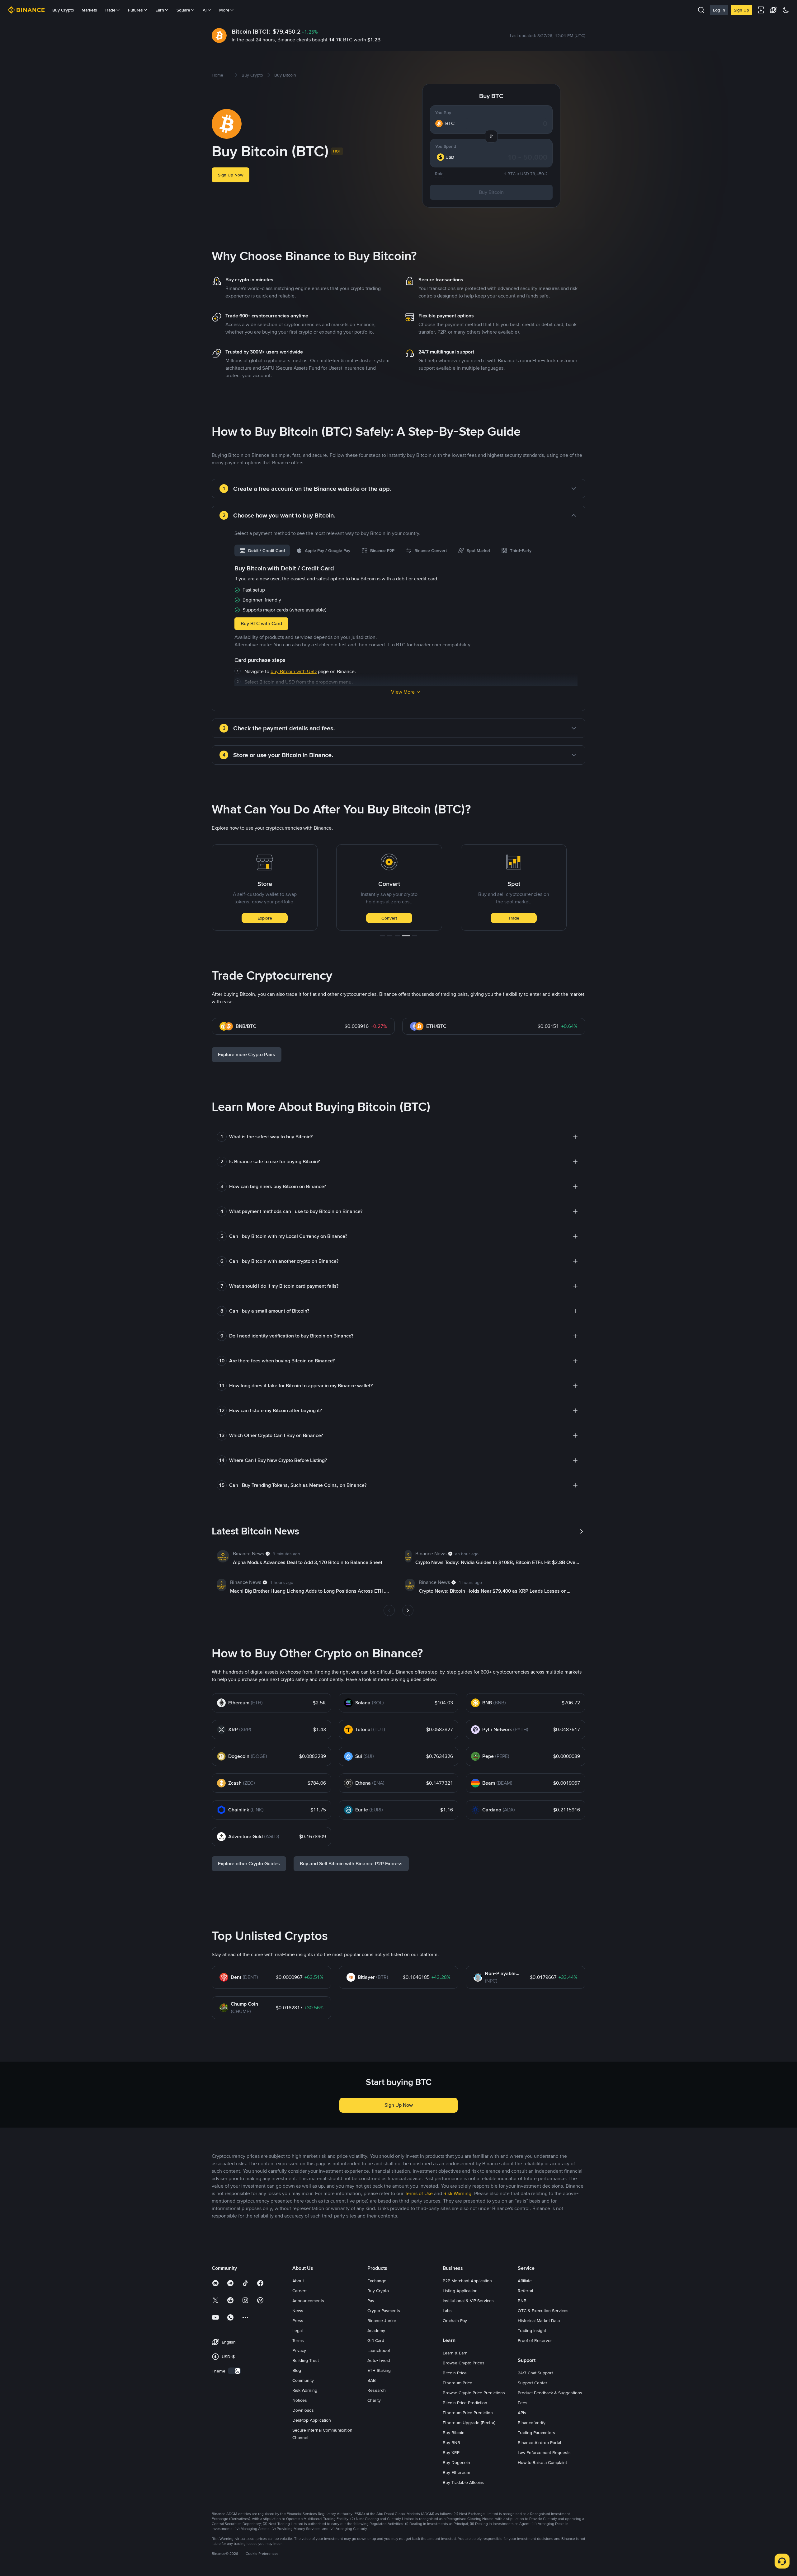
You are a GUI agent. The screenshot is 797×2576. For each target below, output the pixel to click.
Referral (525, 2291)
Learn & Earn (455, 2353)
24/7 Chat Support (535, 2373)
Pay (371, 2301)
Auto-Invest (379, 2360)
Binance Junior (382, 2321)
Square (183, 10)
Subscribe (389, 918)
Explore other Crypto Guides (249, 1864)
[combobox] (449, 157)
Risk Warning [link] (457, 2193)
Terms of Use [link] (419, 2193)
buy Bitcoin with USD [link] (294, 671)
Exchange (377, 2281)
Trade (265, 918)
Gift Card (376, 2340)
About (298, 2281)
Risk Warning (305, 2390)
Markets (89, 10)
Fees (523, 2403)
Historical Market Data (539, 2321)
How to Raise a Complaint (542, 2462)
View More (403, 692)
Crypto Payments (384, 2311)
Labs (447, 2311)
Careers (300, 2291)
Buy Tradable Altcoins (464, 2482)
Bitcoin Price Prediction (465, 2403)
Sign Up (741, 10)
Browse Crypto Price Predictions (474, 2393)
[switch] (234, 2371)
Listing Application (460, 2291)
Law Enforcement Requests (544, 2452)
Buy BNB (451, 2443)
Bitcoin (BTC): (251, 31)
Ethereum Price (457, 2383)
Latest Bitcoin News (255, 1531)
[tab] (262, 550)
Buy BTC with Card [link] (261, 623)
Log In (719, 10)
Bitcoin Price (455, 2373)
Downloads (303, 2410)
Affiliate (525, 2281)
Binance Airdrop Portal (539, 2443)
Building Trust (306, 2360)
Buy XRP (451, 2452)
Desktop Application (312, 2420)
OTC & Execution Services (543, 2311)
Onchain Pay (455, 2321)
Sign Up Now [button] (231, 175)
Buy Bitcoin (491, 192)
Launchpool (379, 2350)
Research (377, 2390)
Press (298, 2321)
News (298, 2311)
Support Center (533, 2383)
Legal (297, 2330)
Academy (376, 2330)
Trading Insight (532, 2330)
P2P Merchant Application (467, 2281)
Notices (300, 2400)
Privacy (299, 2350)
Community (303, 2380)
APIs (522, 2413)
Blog (297, 2370)
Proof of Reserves (535, 2340)
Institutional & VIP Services (468, 2301)
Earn (160, 10)
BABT (373, 2380)
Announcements (308, 2301)
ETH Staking (379, 2370)
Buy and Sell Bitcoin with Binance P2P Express (351, 1864)
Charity (374, 2400)
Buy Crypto (63, 10)
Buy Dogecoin (456, 2462)
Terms (298, 2340)
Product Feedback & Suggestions (550, 2393)
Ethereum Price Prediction (468, 2413)
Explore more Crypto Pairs (247, 1054)
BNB (522, 2301)
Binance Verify (532, 2423)
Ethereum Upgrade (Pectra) (469, 2423)
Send (514, 918)
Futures (135, 10)
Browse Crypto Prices (464, 2363)
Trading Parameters (536, 2433)
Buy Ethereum (456, 2472)
